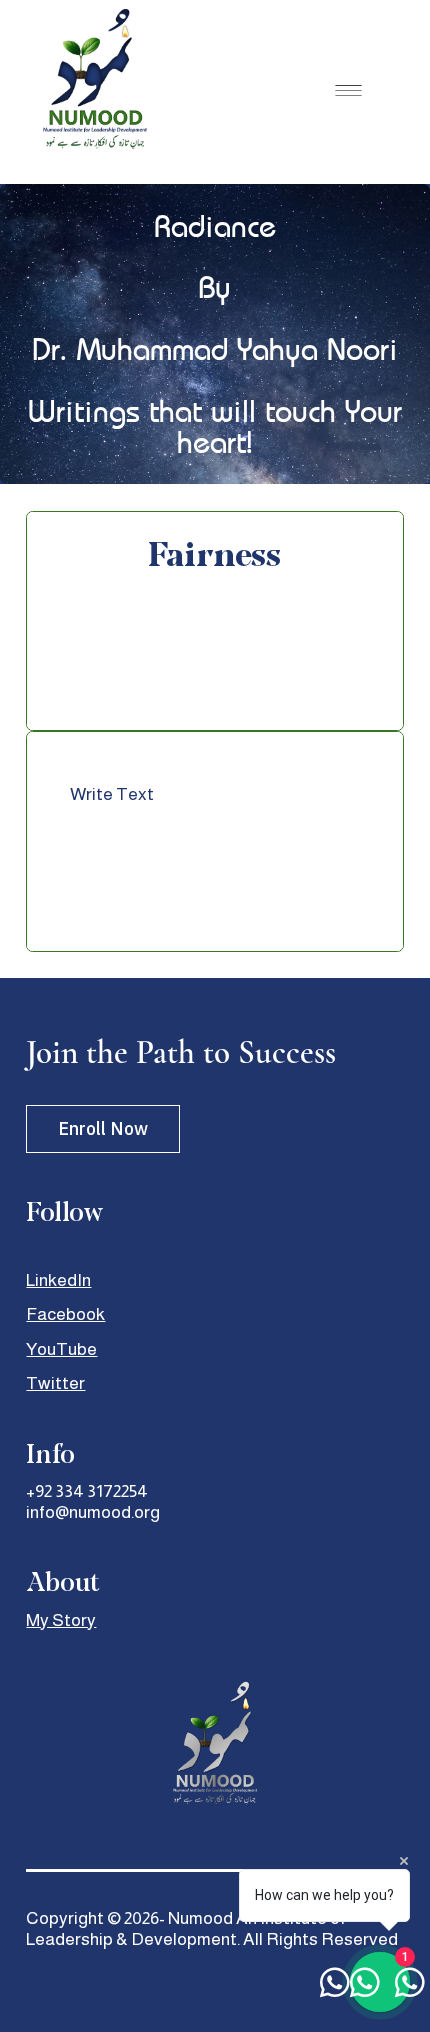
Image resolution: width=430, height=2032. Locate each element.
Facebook (65, 1314)
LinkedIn (58, 1280)
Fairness (214, 554)
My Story (61, 1620)
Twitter (55, 1383)
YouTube (61, 1349)
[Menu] (348, 90)
